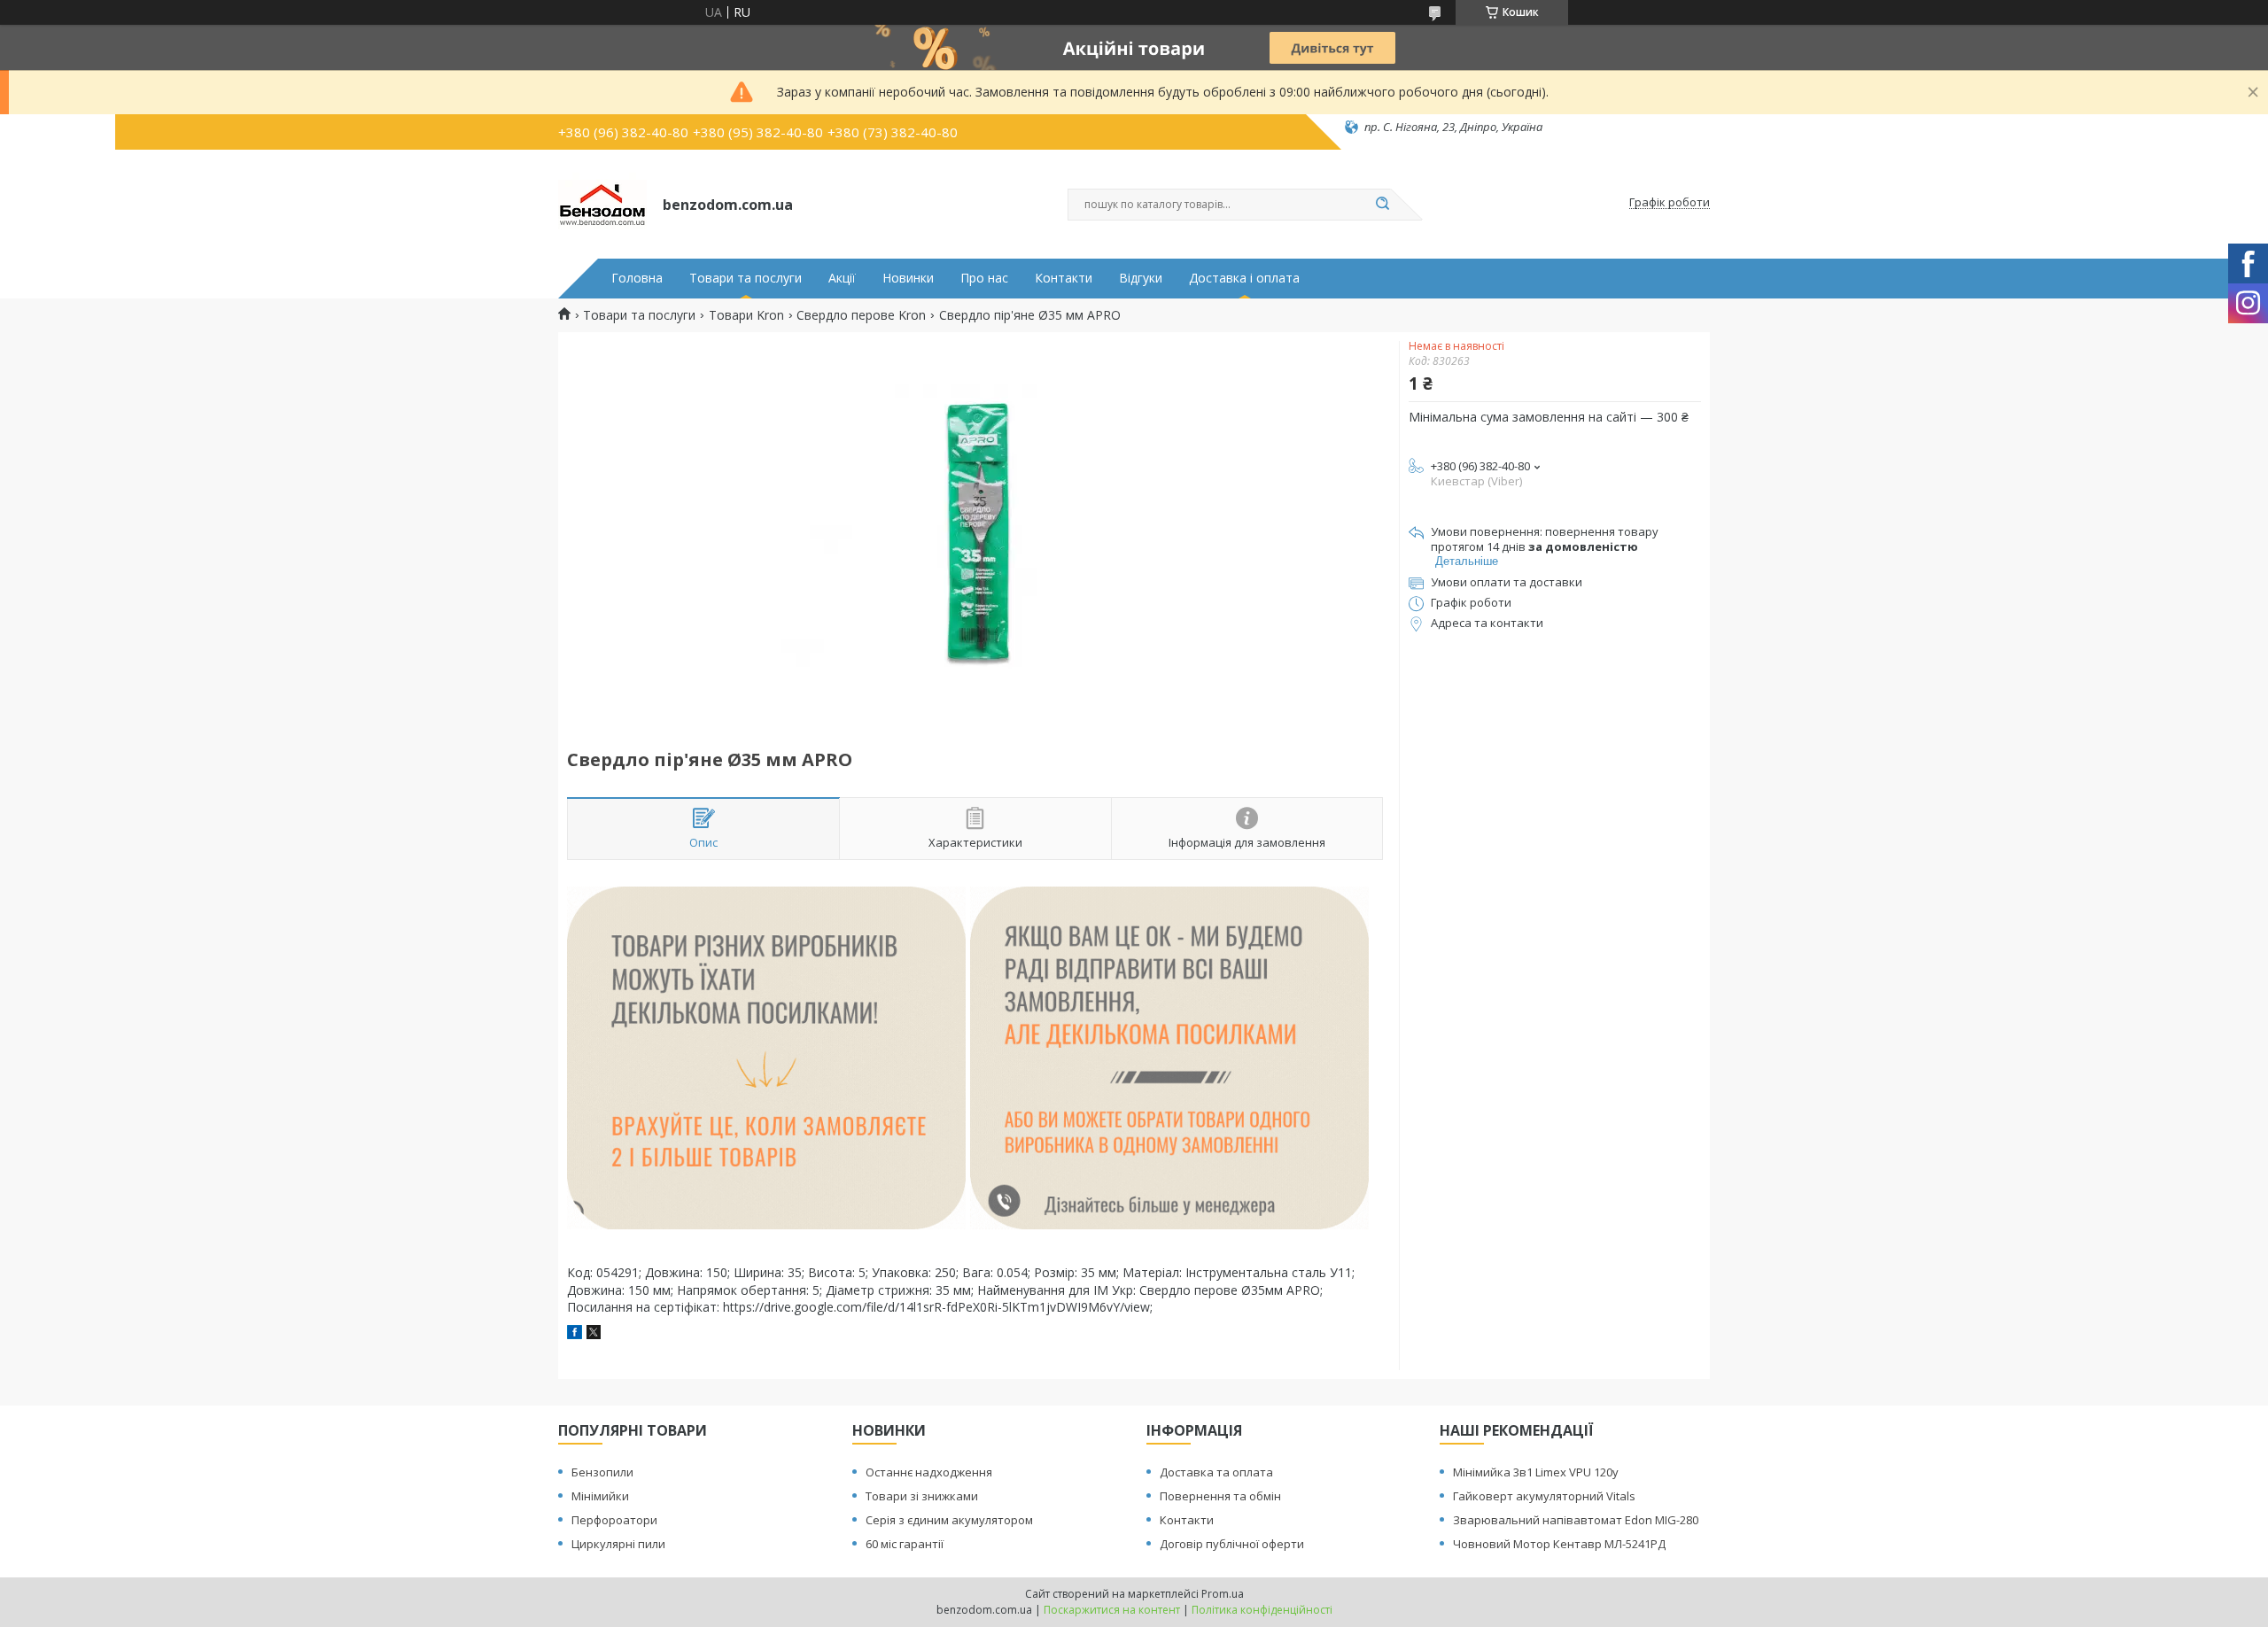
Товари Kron (746, 315)
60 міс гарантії (905, 1544)
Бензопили (602, 1472)
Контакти (1064, 278)
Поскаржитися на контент (1112, 1610)
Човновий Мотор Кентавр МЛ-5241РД (1559, 1544)
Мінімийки (600, 1496)
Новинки (908, 278)
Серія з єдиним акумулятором (949, 1520)
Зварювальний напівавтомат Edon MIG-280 (1576, 1520)
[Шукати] (1382, 205)
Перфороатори (614, 1520)
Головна (637, 278)
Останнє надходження (929, 1472)
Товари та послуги (746, 278)
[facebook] (575, 1334)
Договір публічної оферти (1232, 1544)
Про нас (984, 278)
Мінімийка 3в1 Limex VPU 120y (1536, 1472)
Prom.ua (1223, 1594)
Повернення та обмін (1220, 1496)
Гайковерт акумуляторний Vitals (1544, 1496)
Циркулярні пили (618, 1544)
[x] (594, 1334)
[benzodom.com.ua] (602, 203)
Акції (842, 278)
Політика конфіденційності (1262, 1610)
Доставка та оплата (1216, 1472)
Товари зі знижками (922, 1496)
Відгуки (1141, 278)
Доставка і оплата (1244, 278)
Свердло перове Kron (861, 315)
